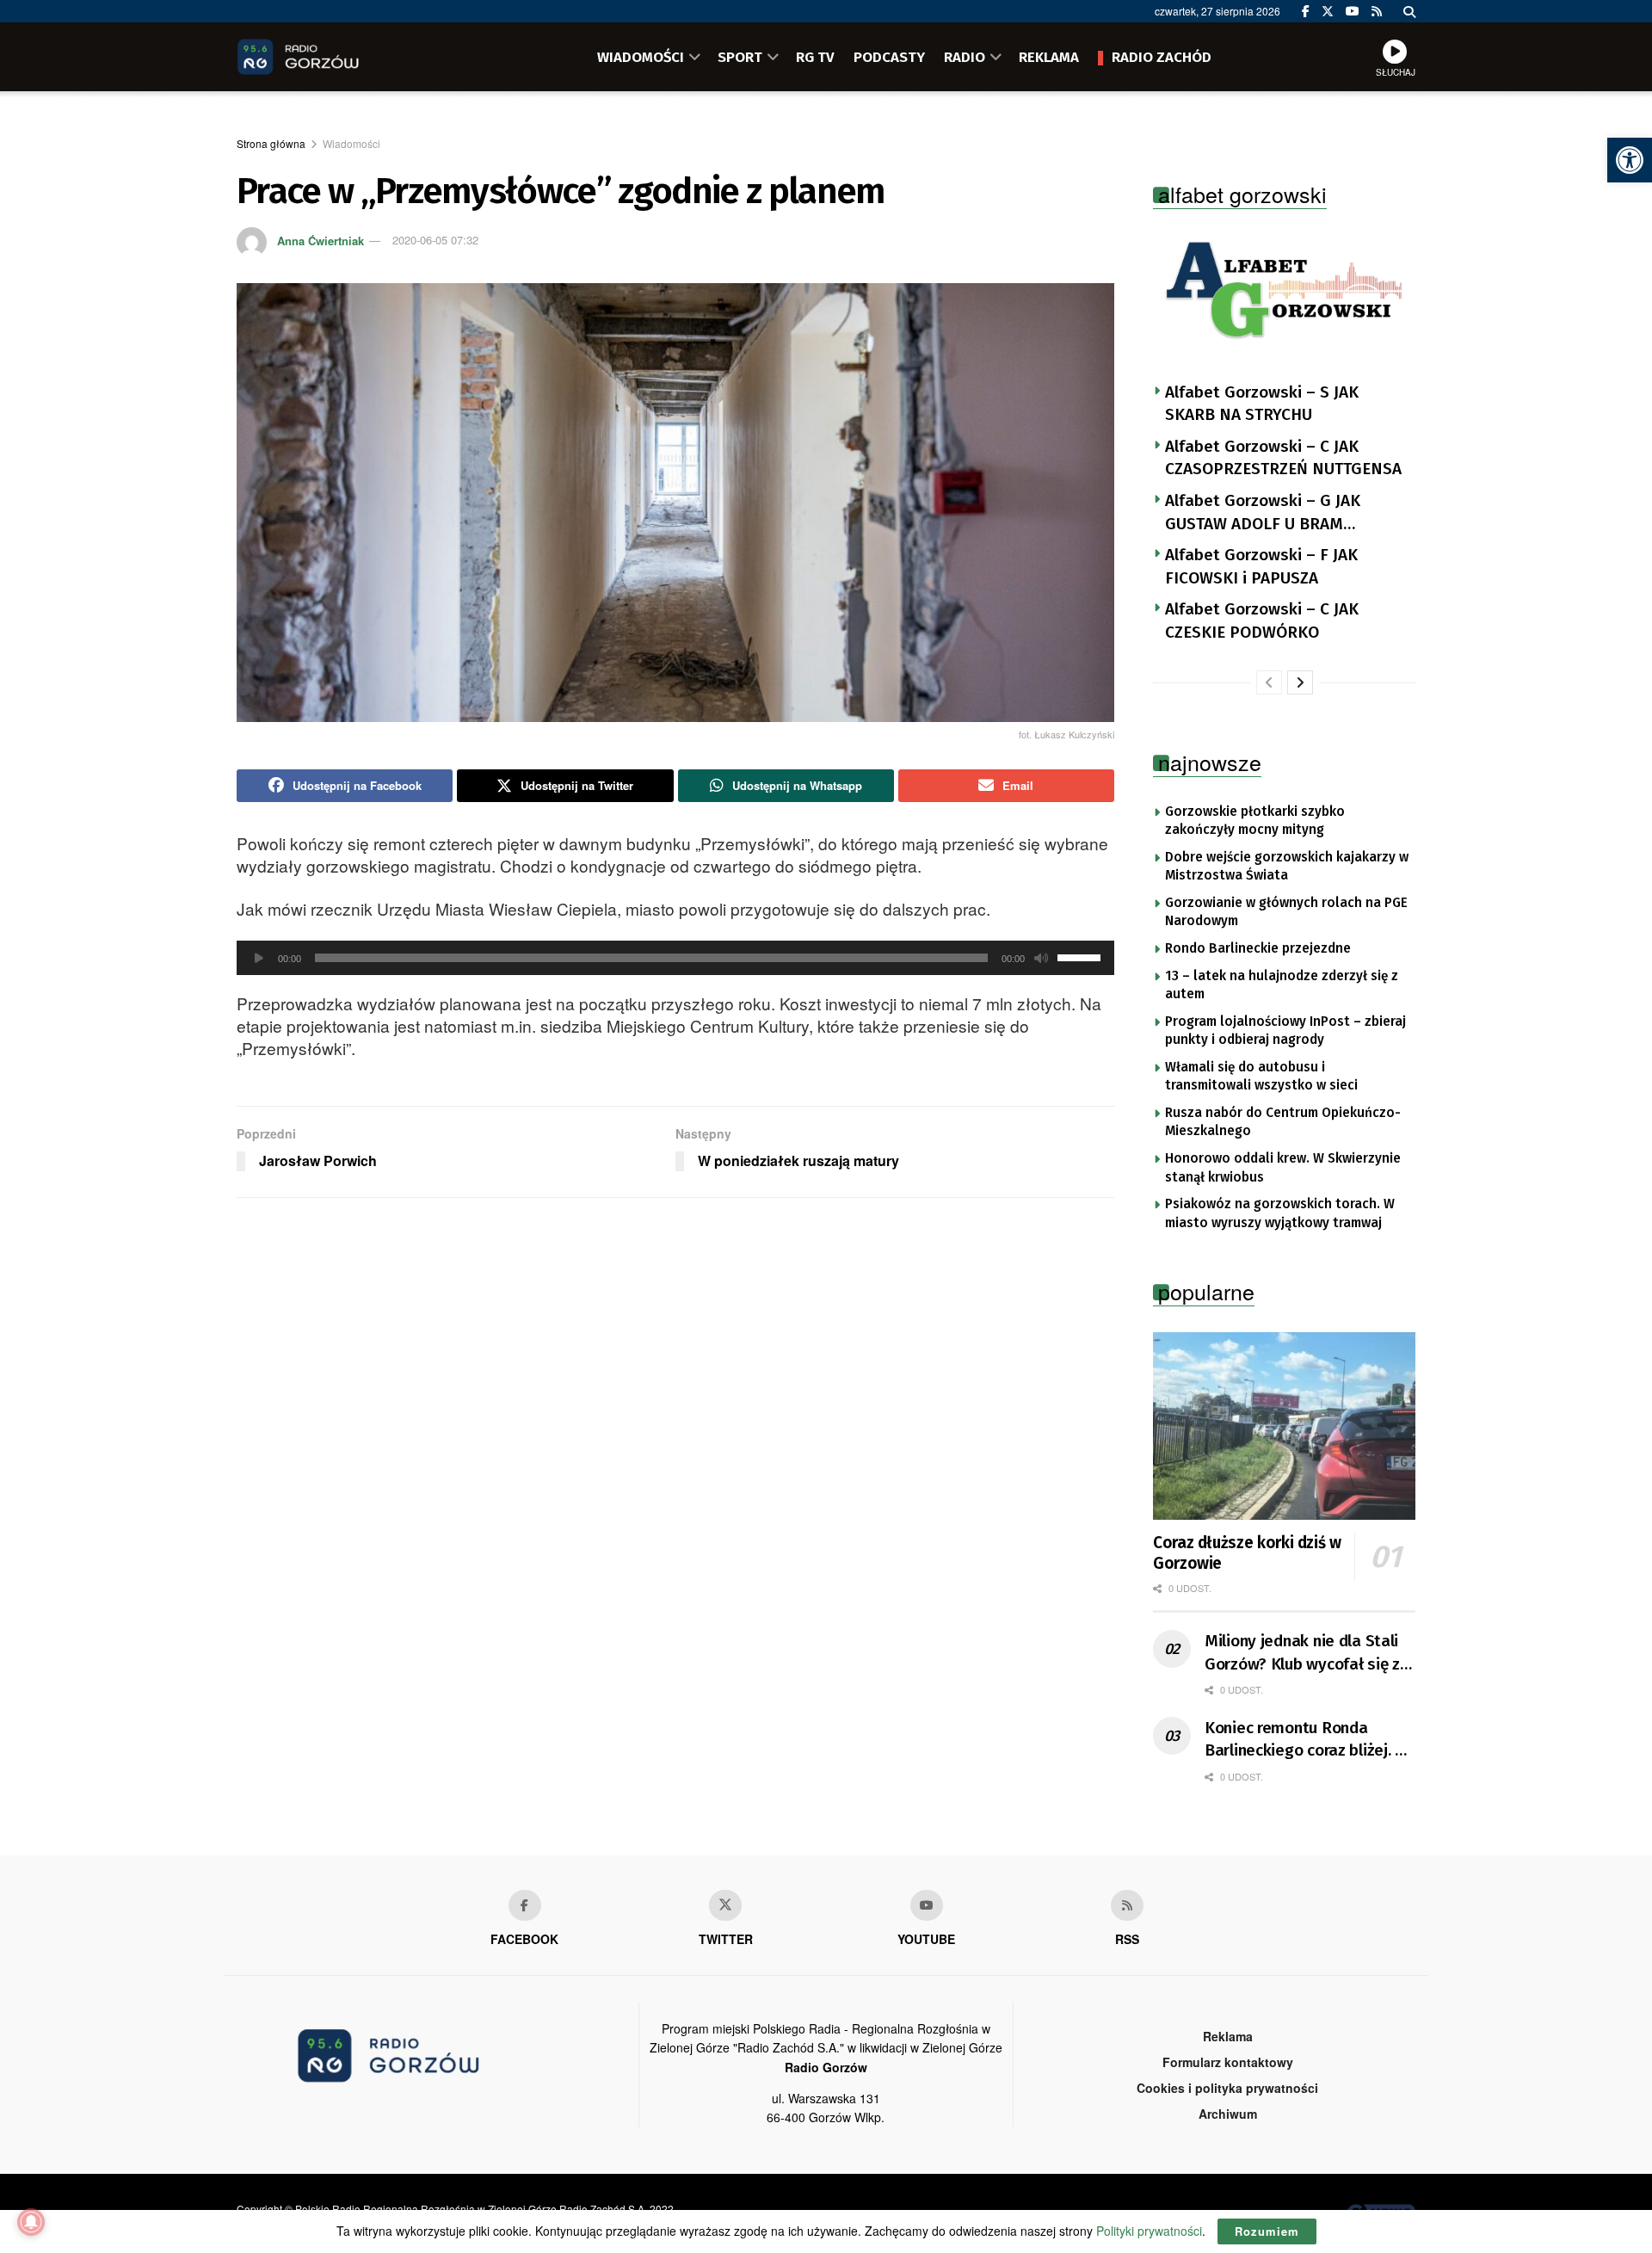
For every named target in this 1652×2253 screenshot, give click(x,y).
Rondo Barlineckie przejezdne (1258, 948)
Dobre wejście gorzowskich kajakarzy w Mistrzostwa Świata (1287, 867)
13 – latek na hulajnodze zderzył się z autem (1282, 985)
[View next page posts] (1300, 682)
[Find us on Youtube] (927, 1905)
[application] (675, 958)
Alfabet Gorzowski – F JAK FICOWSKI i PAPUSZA (1261, 566)
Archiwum (1228, 2114)
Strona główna (271, 143)
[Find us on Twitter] (1328, 11)
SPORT (740, 57)
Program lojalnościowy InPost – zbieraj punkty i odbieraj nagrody (1285, 1031)
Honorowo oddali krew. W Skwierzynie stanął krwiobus (1283, 1168)
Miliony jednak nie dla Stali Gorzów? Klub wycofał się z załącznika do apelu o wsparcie (1302, 1653)
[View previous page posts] (1269, 682)
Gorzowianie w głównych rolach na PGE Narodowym (1286, 912)
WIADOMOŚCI (641, 57)
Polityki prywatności (1149, 2231)
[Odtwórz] (259, 958)
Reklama (1228, 2036)
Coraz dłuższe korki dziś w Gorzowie (1247, 1553)
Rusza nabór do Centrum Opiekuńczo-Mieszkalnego (1283, 1122)
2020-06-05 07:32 (435, 240)
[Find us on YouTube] (1353, 11)
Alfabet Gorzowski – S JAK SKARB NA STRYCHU (1262, 404)
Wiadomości (351, 143)
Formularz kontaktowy (1228, 2062)
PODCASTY (889, 57)
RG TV (815, 57)
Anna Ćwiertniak (321, 240)
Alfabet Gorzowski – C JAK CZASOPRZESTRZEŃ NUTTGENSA (1283, 458)
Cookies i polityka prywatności (1227, 2088)
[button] (1630, 160)
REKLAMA (1049, 57)
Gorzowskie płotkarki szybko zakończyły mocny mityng (1255, 821)
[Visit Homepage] (323, 57)
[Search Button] (1409, 11)
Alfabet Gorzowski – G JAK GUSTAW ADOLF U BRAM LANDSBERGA (1263, 513)
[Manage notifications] (31, 2222)
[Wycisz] (1041, 958)
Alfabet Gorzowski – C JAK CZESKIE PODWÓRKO (1262, 620)
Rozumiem (1267, 2231)
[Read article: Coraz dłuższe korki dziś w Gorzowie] (1284, 1426)
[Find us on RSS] (1377, 11)
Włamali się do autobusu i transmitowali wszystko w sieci (1261, 1077)
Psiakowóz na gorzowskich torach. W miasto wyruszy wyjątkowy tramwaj (1280, 1213)
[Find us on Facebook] (1306, 11)
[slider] (1082, 956)
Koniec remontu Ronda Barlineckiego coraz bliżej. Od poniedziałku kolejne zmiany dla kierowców (1310, 1740)
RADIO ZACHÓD (1162, 57)
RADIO (965, 57)
